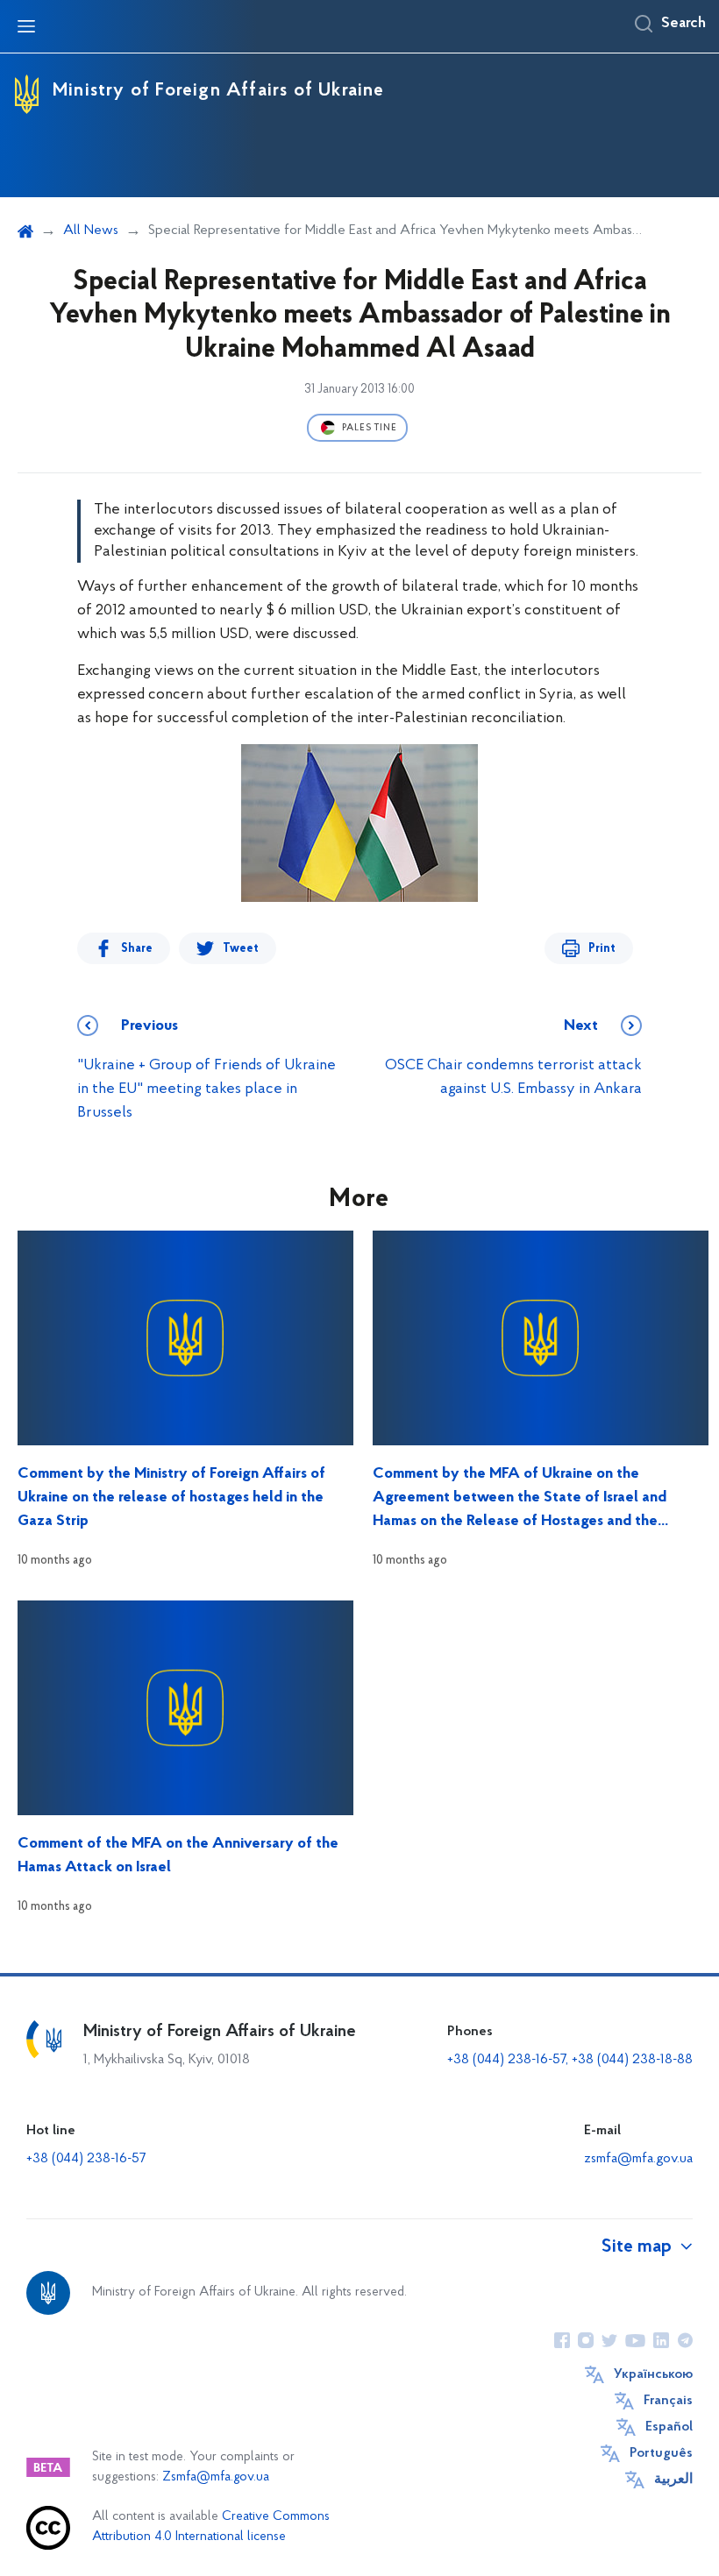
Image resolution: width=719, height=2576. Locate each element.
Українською (653, 2374)
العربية (673, 2480)
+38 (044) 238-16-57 (86, 2159)
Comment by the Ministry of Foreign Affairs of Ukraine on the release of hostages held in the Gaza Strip (171, 1498)
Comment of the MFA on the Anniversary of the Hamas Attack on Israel (178, 1856)
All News (91, 231)
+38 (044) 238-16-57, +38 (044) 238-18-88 (570, 2060)
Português (661, 2453)
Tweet (241, 949)
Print (602, 949)
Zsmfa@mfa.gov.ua (216, 2477)
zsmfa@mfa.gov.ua (638, 2159)
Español (669, 2427)
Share (137, 949)
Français (668, 2401)
